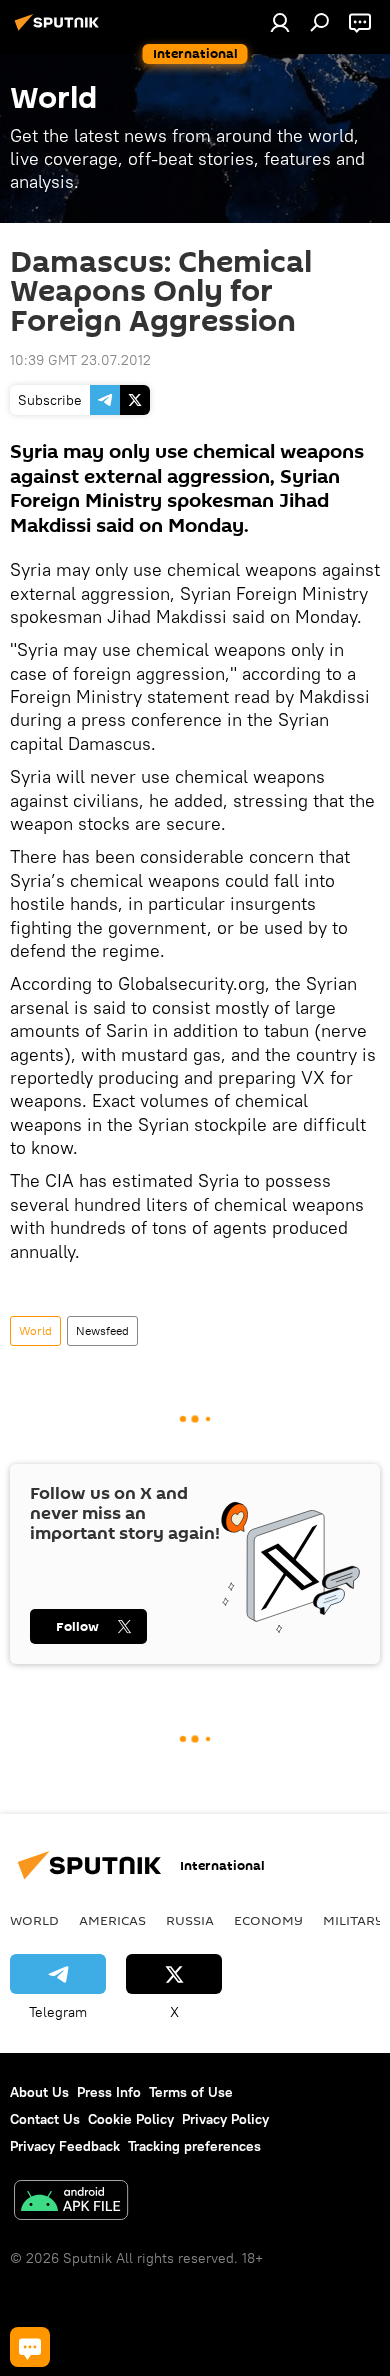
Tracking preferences (194, 2146)
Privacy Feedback (65, 2146)
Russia (190, 1920)
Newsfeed (102, 1330)
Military (353, 1920)
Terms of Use (191, 2092)
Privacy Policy (225, 2119)
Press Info (109, 2092)
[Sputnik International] (60, 30)
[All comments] (30, 2347)
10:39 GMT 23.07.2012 (80, 360)
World (35, 1330)
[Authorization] (280, 22)
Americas (112, 1920)
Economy (268, 1920)
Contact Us (45, 2119)
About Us (39, 2092)
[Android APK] (71, 2202)
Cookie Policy (131, 2119)
